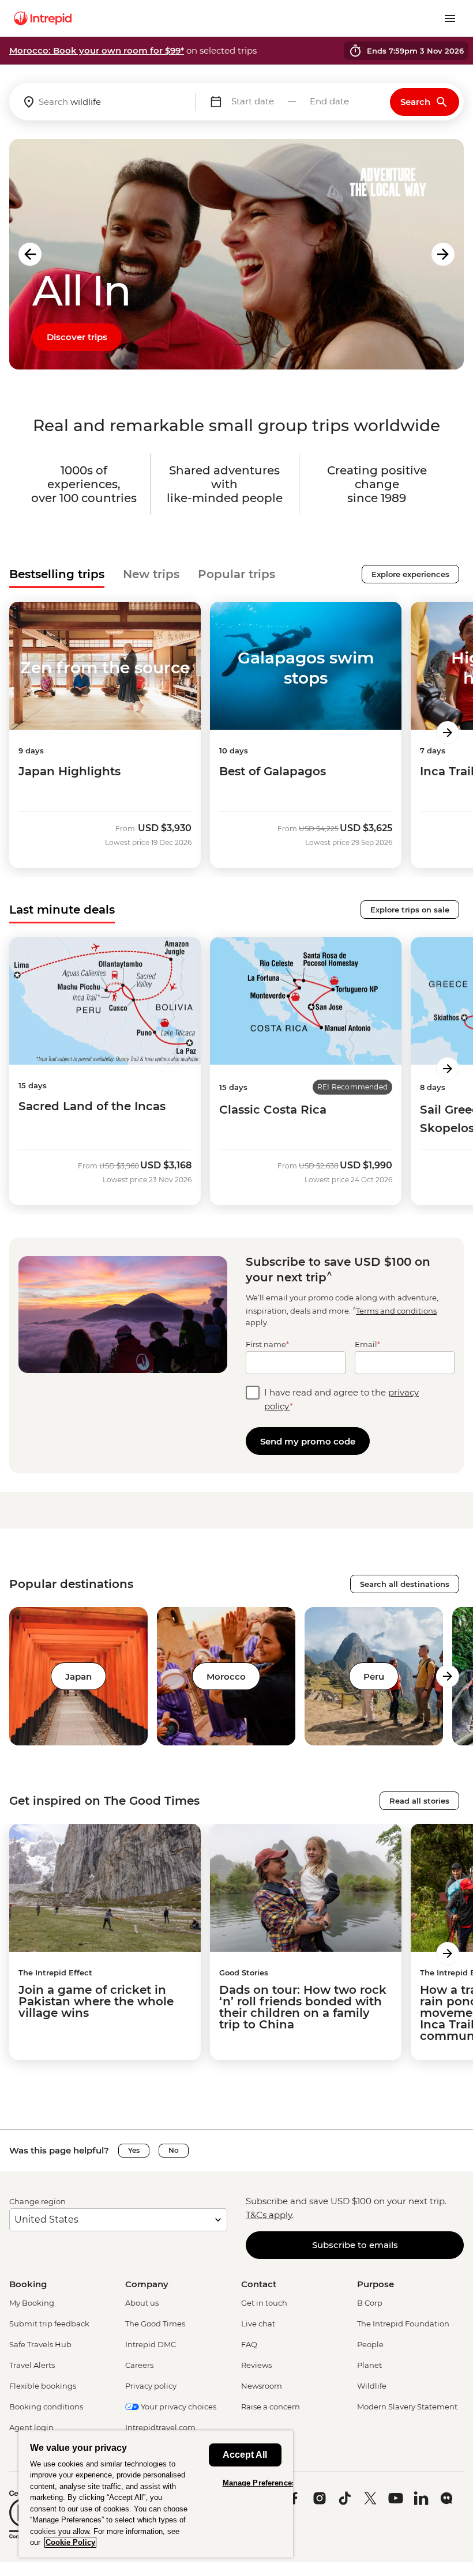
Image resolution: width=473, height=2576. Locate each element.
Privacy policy (151, 2386)
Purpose (376, 2284)
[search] (102, 102)
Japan (78, 1677)
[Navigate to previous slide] (30, 254)
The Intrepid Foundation (403, 2324)
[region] (156, 2494)
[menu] (450, 18)
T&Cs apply (269, 2215)
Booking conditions (46, 2407)
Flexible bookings (43, 2386)
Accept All (245, 2455)
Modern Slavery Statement (407, 2407)
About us (142, 2303)
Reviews (256, 2365)
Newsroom (262, 2386)
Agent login (31, 2427)
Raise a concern (271, 2407)
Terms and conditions (396, 1311)
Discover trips (77, 337)
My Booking (32, 2303)
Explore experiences (410, 574)
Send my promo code (308, 1441)
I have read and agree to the (341, 1399)
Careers (139, 2365)
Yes (134, 2150)
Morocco (226, 1677)
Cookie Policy (70, 2542)
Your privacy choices (178, 2407)
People (370, 2344)
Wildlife (372, 2386)
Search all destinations (405, 1584)
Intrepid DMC (151, 2344)
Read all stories (419, 1801)
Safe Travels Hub (40, 2344)
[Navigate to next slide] (443, 254)
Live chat (258, 2324)
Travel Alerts (32, 2365)
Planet (369, 2365)
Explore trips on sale (410, 910)
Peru (374, 1677)
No (174, 2150)
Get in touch (264, 2303)
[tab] (57, 574)
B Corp (370, 2303)
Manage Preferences (259, 2483)
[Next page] (448, 733)
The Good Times (155, 2324)
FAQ (249, 2344)
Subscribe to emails (355, 2245)
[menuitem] (43, 18)
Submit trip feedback (49, 2324)
